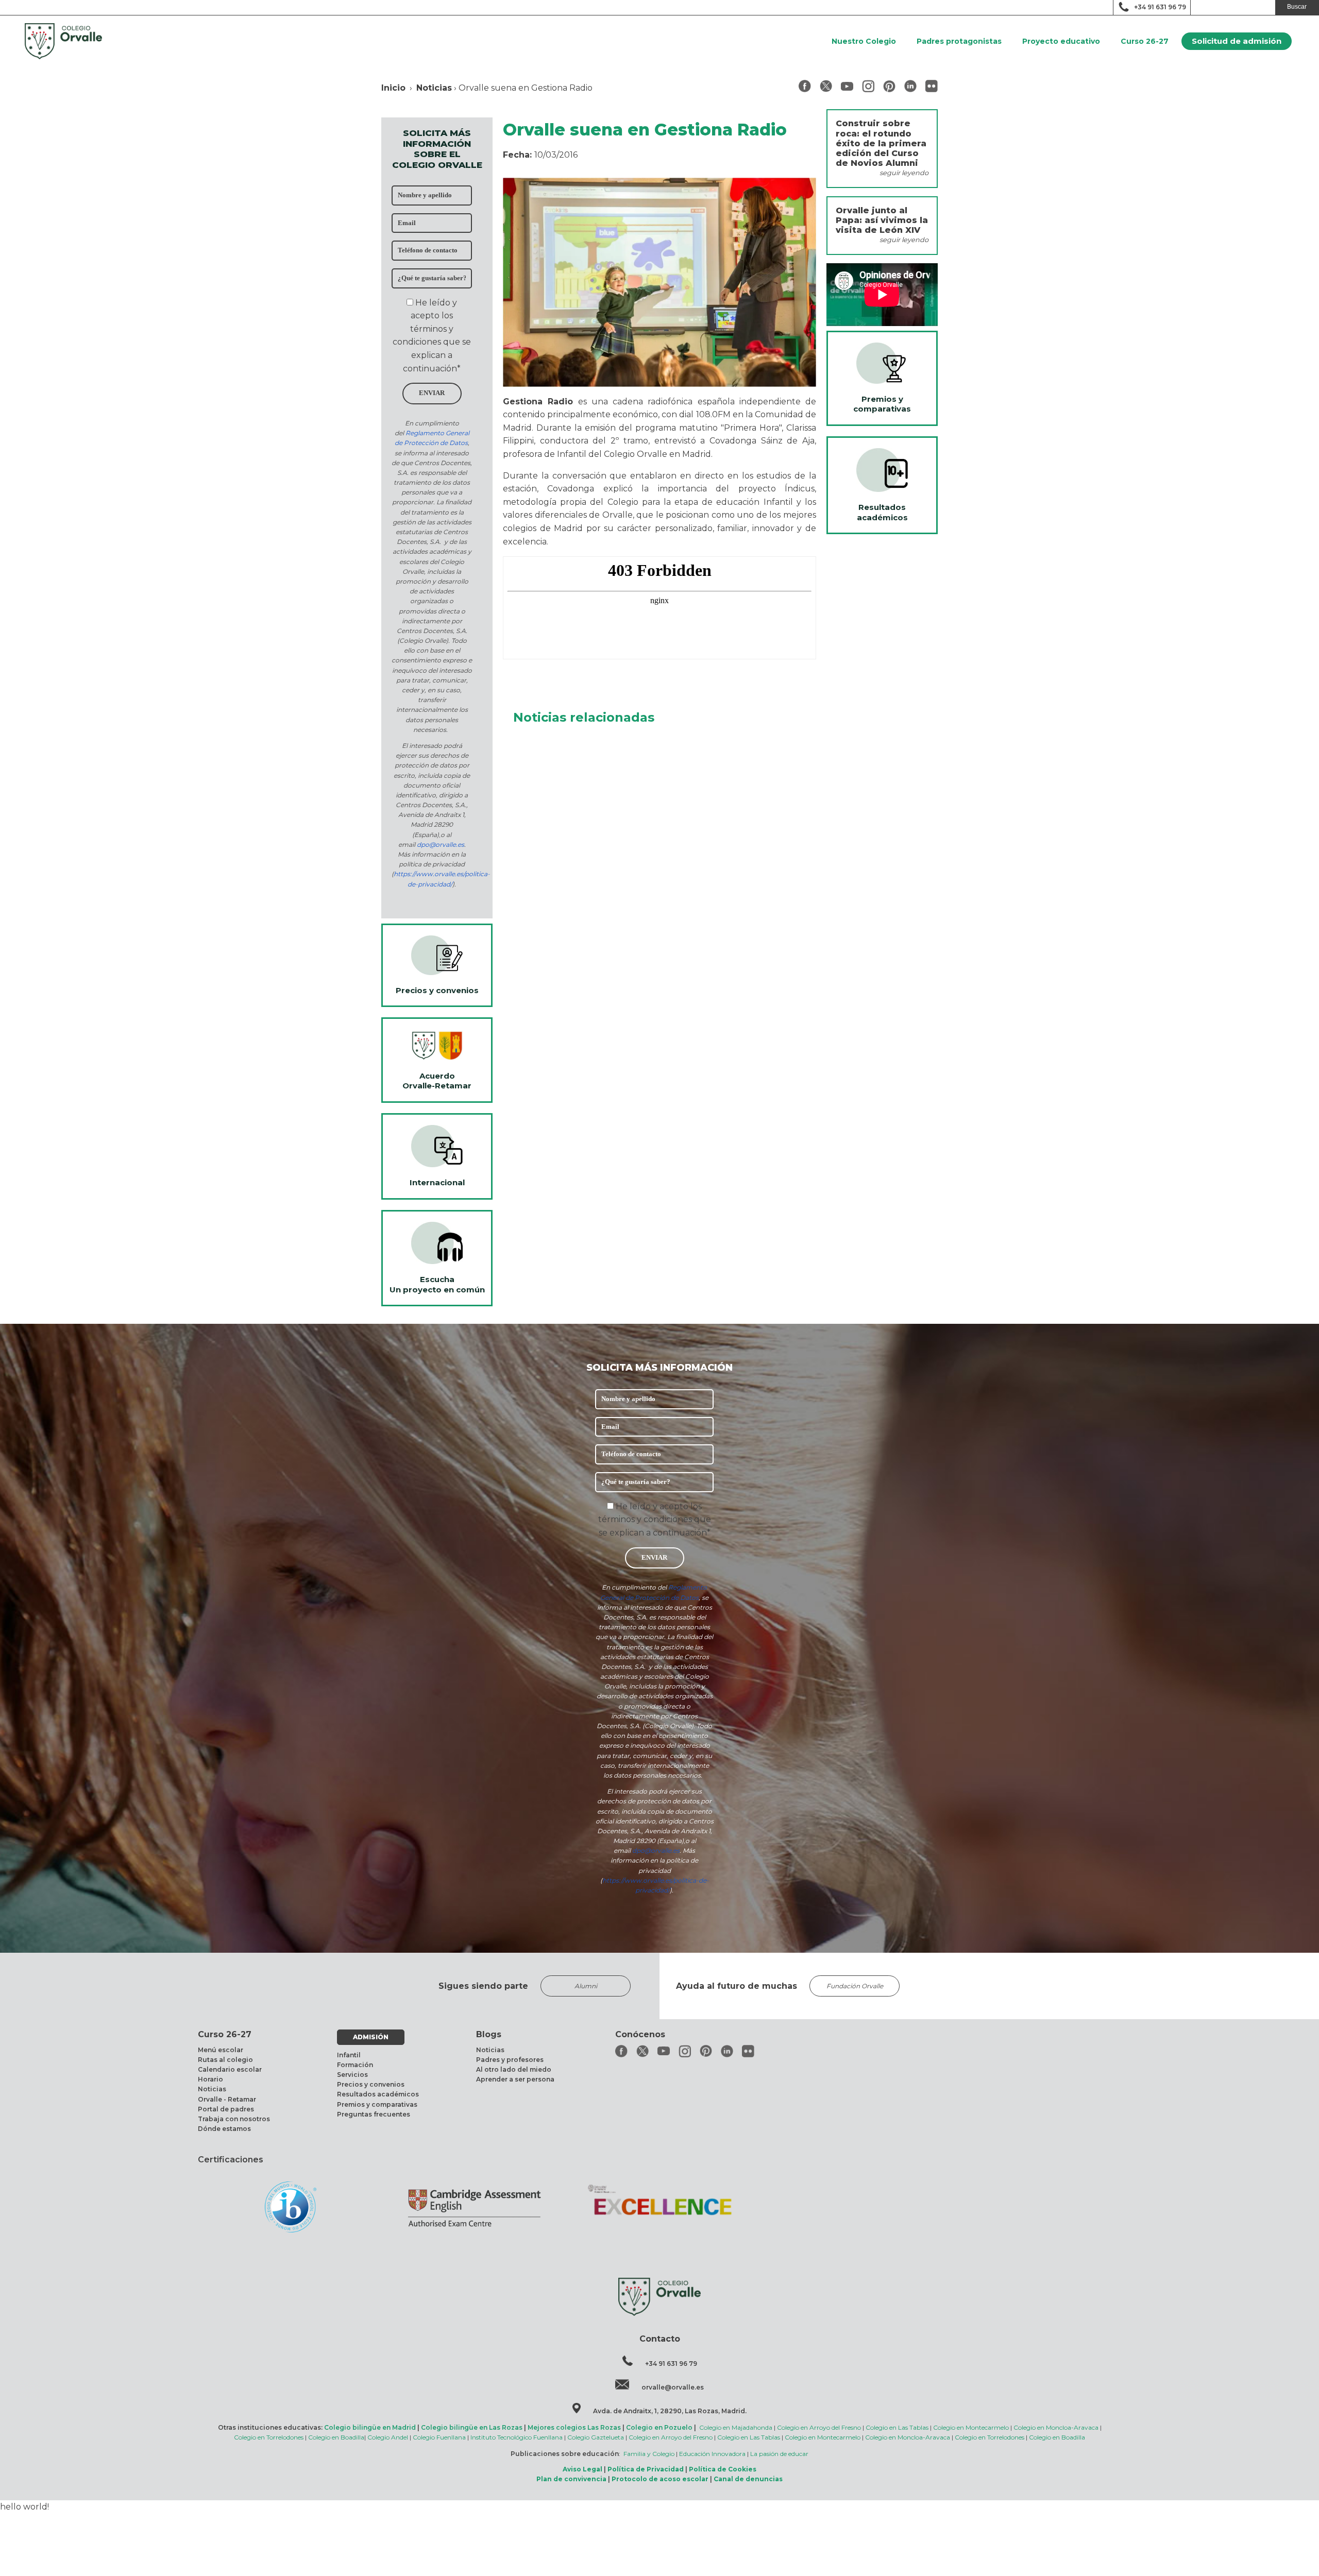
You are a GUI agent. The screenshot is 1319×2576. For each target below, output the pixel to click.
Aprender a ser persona (515, 2079)
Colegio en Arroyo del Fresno (819, 2427)
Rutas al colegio (225, 2060)
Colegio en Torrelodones (269, 2437)
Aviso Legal (582, 2469)
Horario (210, 2079)
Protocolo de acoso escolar (660, 2479)
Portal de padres (226, 2109)
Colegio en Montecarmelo (971, 2427)
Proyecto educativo (1061, 41)
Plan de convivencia (571, 2479)
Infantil (349, 2055)
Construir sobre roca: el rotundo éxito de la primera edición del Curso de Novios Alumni (881, 143)
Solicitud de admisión (1237, 41)
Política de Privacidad (646, 2469)
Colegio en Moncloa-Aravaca (1056, 2427)
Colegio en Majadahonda (736, 2427)
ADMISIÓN (371, 2037)
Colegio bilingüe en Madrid (370, 2427)
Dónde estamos (224, 2129)
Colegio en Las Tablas (897, 2427)
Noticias (434, 88)
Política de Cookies (723, 2469)
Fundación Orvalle (855, 1986)
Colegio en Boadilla (336, 2437)
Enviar (432, 393)
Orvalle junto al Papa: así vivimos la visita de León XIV (882, 220)
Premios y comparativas (377, 2104)
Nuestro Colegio (864, 41)
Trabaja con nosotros (234, 2119)
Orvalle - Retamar (227, 2099)
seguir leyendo (904, 173)
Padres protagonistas (959, 41)
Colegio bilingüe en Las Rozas (472, 2427)
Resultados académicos (378, 2094)
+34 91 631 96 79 (1160, 7)
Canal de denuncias (748, 2479)
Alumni (586, 1986)
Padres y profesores (510, 2060)
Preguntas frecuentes (374, 2114)
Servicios (352, 2075)
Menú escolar (221, 2050)
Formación (355, 2065)
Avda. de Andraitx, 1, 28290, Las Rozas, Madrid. (670, 2411)
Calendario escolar (230, 2069)
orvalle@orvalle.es (673, 2387)
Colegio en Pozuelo (659, 2427)
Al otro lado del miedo (514, 2069)
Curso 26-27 (1145, 41)
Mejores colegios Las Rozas (574, 2427)
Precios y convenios (371, 2084)
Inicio (393, 88)
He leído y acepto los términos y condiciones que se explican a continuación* (655, 1520)
